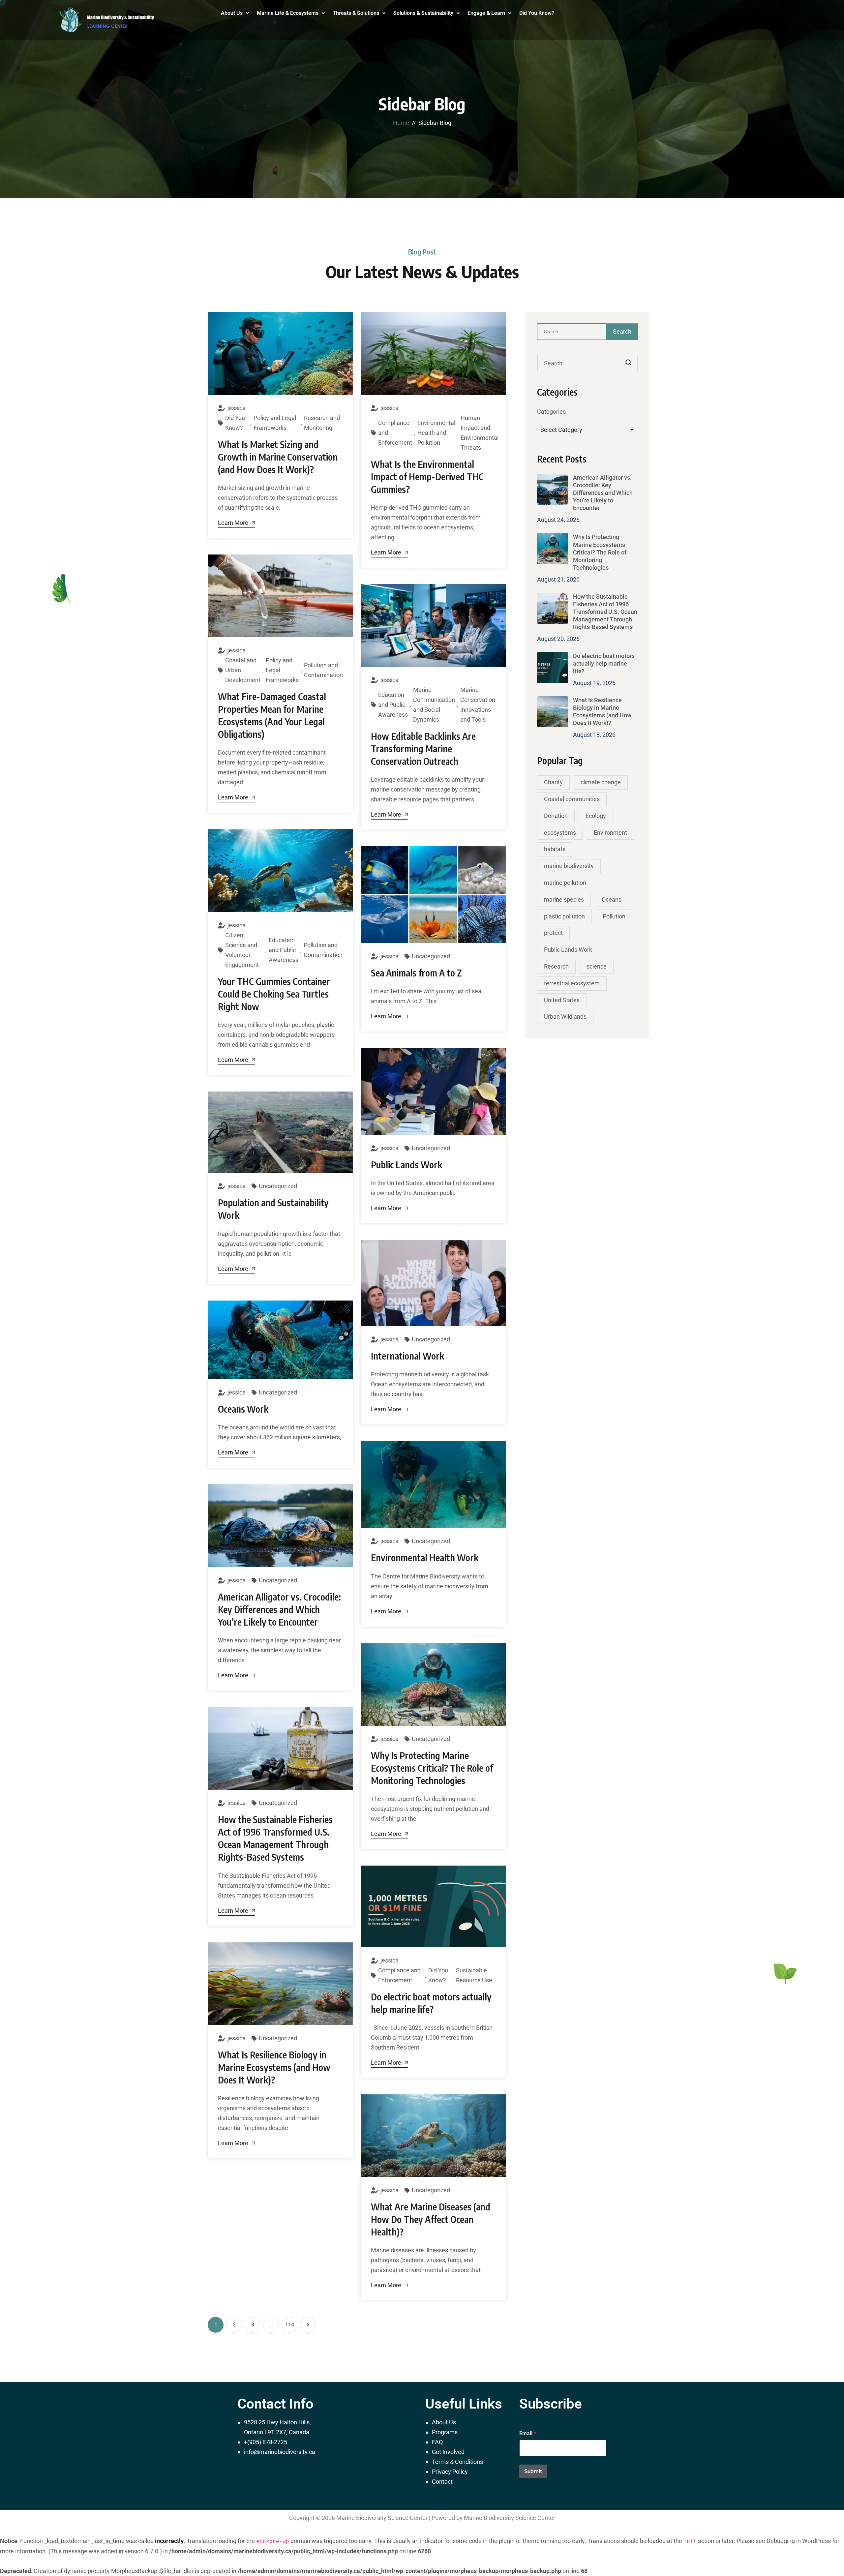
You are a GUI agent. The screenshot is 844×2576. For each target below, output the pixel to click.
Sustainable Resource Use (474, 1975)
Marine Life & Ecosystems (288, 13)
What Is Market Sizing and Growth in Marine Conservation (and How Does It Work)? (278, 457)
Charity (553, 782)
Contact (442, 2482)
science (597, 966)
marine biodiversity (569, 866)
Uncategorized (431, 956)
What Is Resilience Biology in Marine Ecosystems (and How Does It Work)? (274, 2067)
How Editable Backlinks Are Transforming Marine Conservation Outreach (423, 749)
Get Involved (448, 2452)
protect (553, 933)
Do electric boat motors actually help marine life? (604, 663)
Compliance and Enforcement (395, 433)
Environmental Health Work (425, 1558)
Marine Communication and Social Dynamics (434, 705)
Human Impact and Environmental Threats (480, 433)
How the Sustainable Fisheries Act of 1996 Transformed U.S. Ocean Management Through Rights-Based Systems (605, 612)
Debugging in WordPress (799, 2541)
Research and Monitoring (322, 423)
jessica (237, 408)
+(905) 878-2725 (266, 2442)
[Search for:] (588, 332)
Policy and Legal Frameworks (275, 423)
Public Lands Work (407, 1165)
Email (528, 2433)
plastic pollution (564, 916)
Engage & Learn (486, 13)
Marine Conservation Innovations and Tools (478, 705)
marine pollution (565, 883)
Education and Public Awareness (393, 705)
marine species (564, 899)
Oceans (612, 899)
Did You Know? (537, 13)
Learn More (233, 523)
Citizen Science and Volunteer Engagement (242, 950)
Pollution (614, 916)
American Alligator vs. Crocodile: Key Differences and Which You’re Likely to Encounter (279, 1609)
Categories (551, 412)
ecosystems (560, 833)
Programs (445, 2432)
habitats (555, 849)
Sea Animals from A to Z (416, 973)
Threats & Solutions (356, 13)
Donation (556, 816)
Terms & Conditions (457, 2462)
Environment (610, 833)
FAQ (437, 2442)
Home (401, 123)
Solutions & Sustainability (423, 13)
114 (290, 2325)
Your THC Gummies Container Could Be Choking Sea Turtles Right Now (274, 994)
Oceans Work (243, 1409)
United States (562, 1000)
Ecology (596, 816)
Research (556, 966)
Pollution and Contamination (323, 670)
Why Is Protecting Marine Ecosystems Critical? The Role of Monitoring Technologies (432, 1768)
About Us (232, 13)
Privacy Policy (450, 2472)
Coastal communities (572, 799)
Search (629, 363)
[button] (235, 13)
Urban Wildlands (565, 1017)
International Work (407, 1356)
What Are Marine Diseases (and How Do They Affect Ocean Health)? (431, 2219)
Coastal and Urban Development (243, 670)
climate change (601, 782)
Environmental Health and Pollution (436, 433)
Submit (533, 2471)
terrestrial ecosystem (572, 983)
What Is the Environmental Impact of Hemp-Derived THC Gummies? (427, 477)
